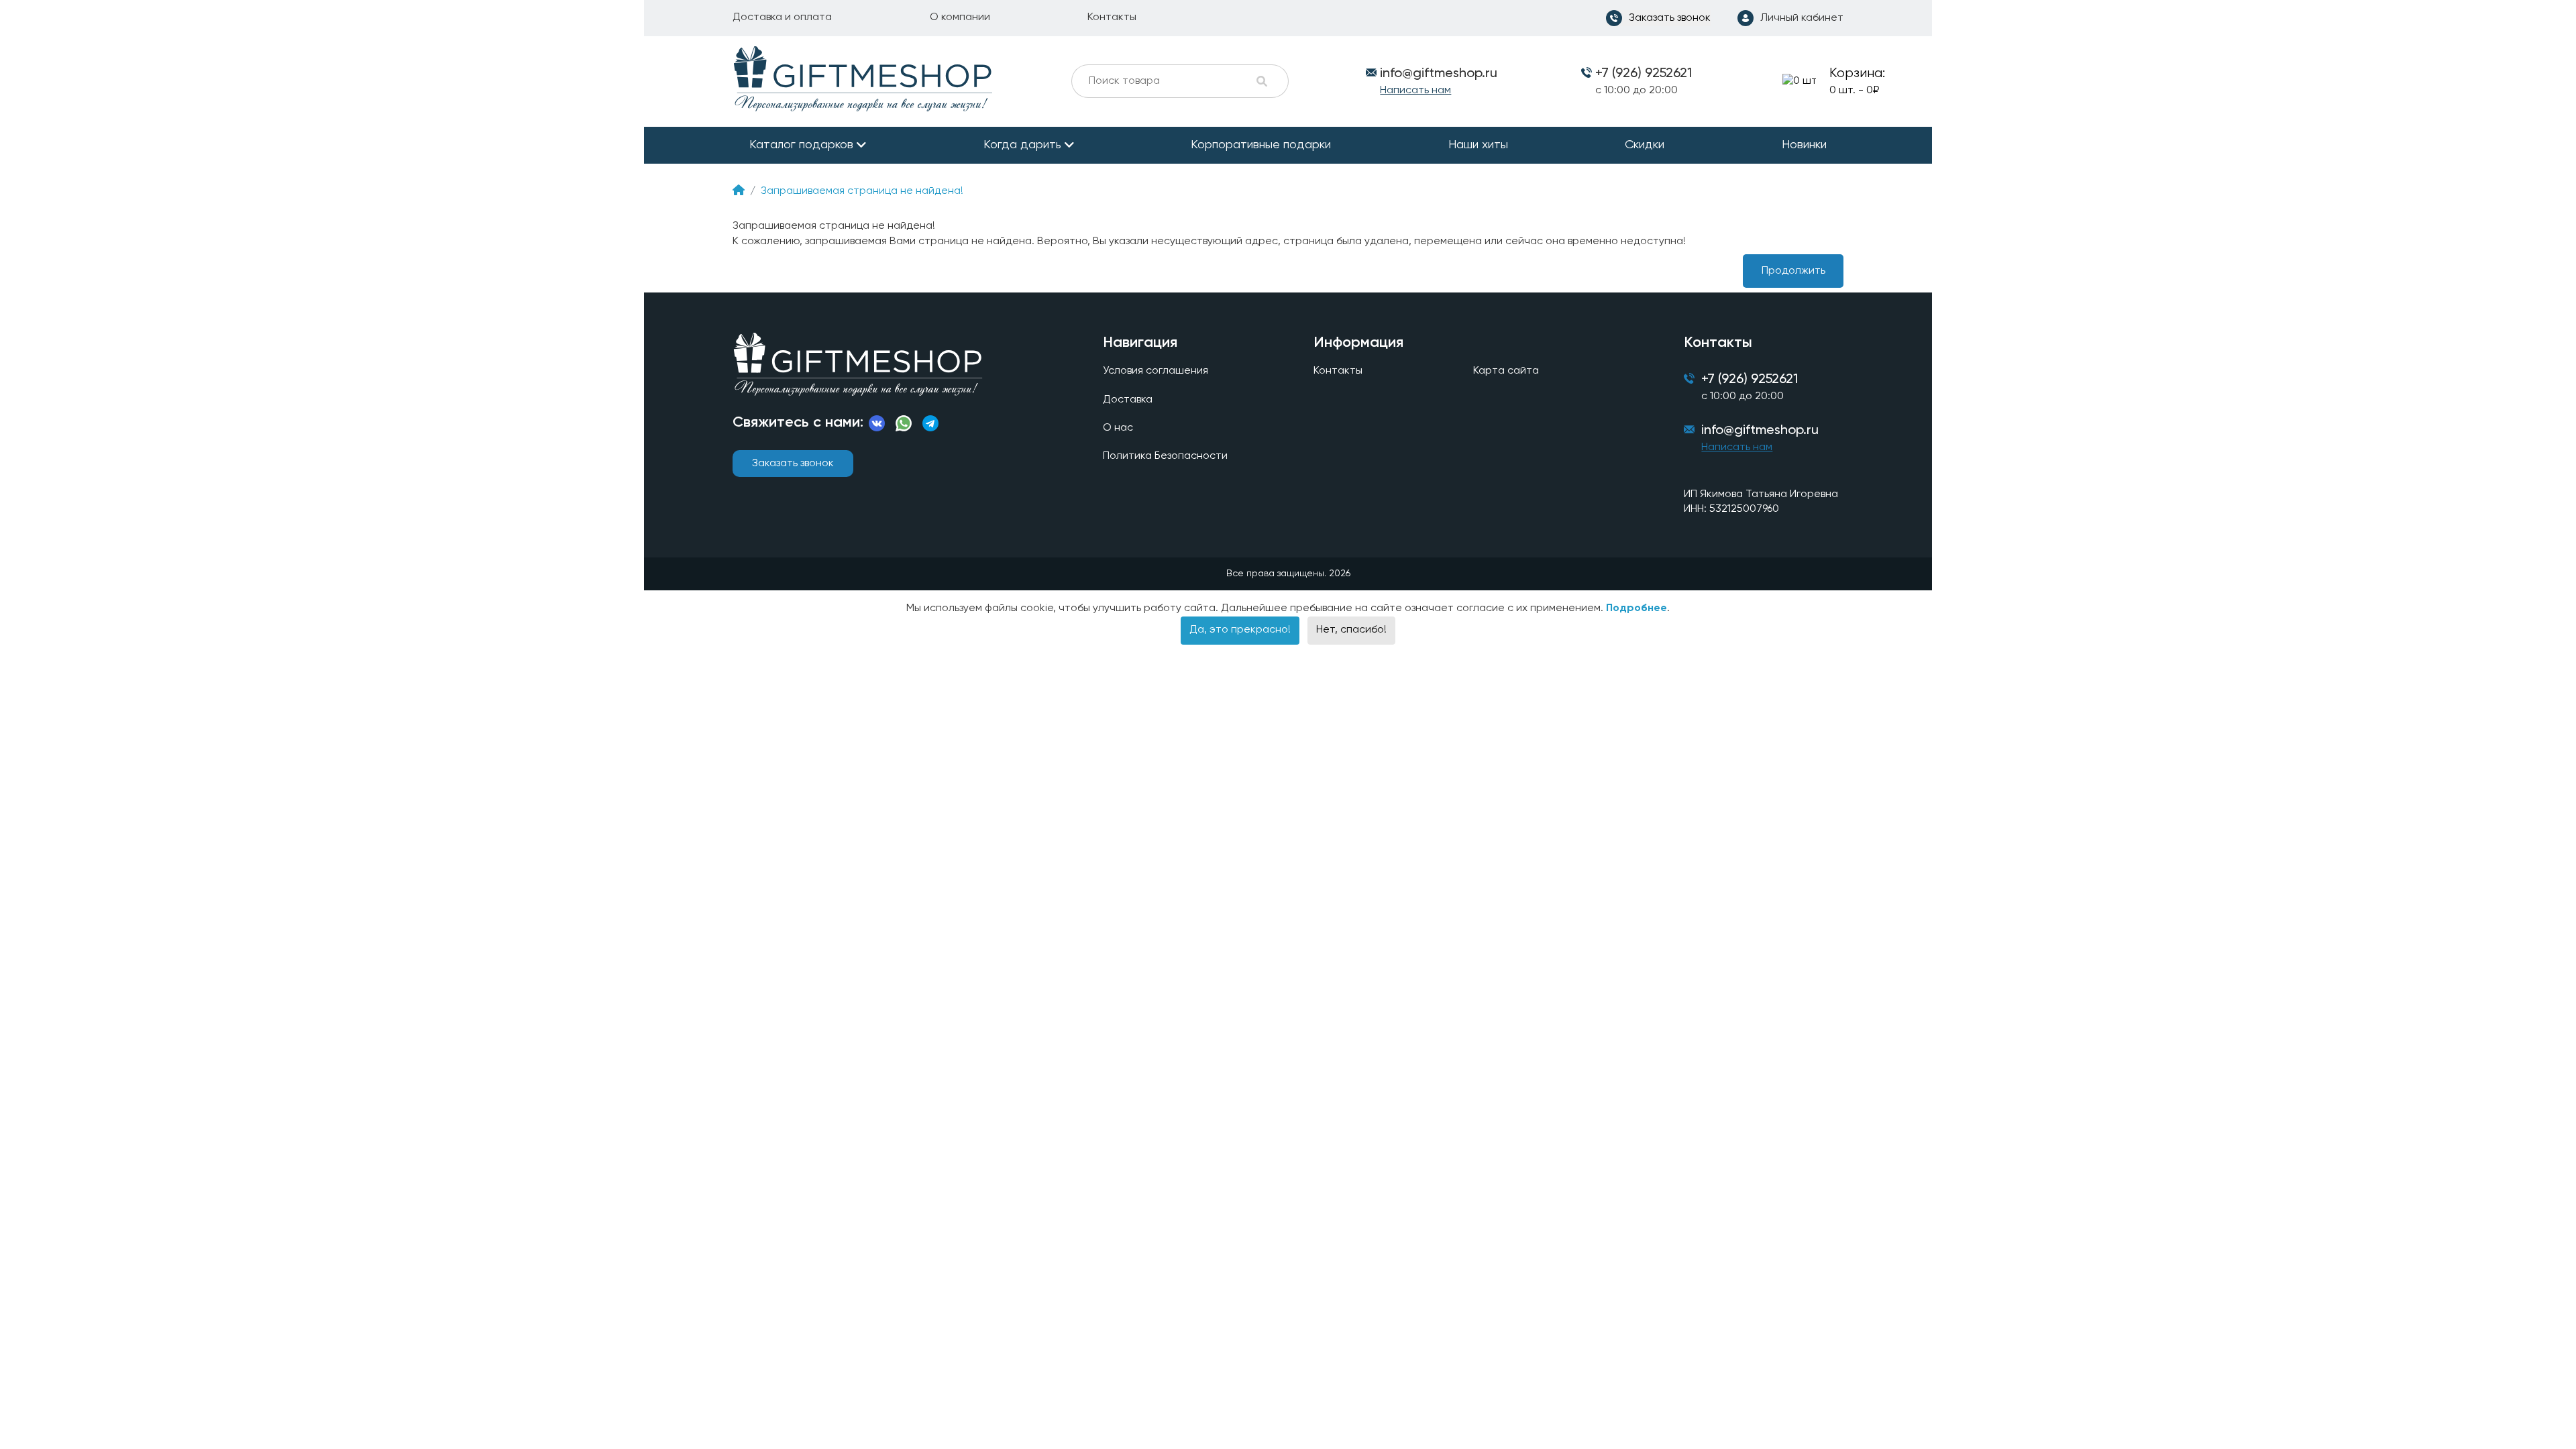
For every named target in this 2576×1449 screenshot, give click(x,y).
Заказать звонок (793, 464)
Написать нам (1415, 91)
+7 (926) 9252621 (1644, 74)
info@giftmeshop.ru (1760, 431)
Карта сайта (1506, 371)
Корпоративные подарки (1261, 145)
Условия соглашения (1156, 371)
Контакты (1112, 17)
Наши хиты (1478, 145)
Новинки (1804, 145)
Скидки (1645, 145)
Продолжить (1793, 271)
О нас (1118, 428)
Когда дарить (1022, 145)
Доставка (1128, 400)
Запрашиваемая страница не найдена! (862, 191)
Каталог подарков (801, 145)
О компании (960, 17)
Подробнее (1636, 608)
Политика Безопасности (1165, 456)
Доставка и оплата (782, 17)
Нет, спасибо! (1351, 630)
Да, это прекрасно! (1240, 630)
